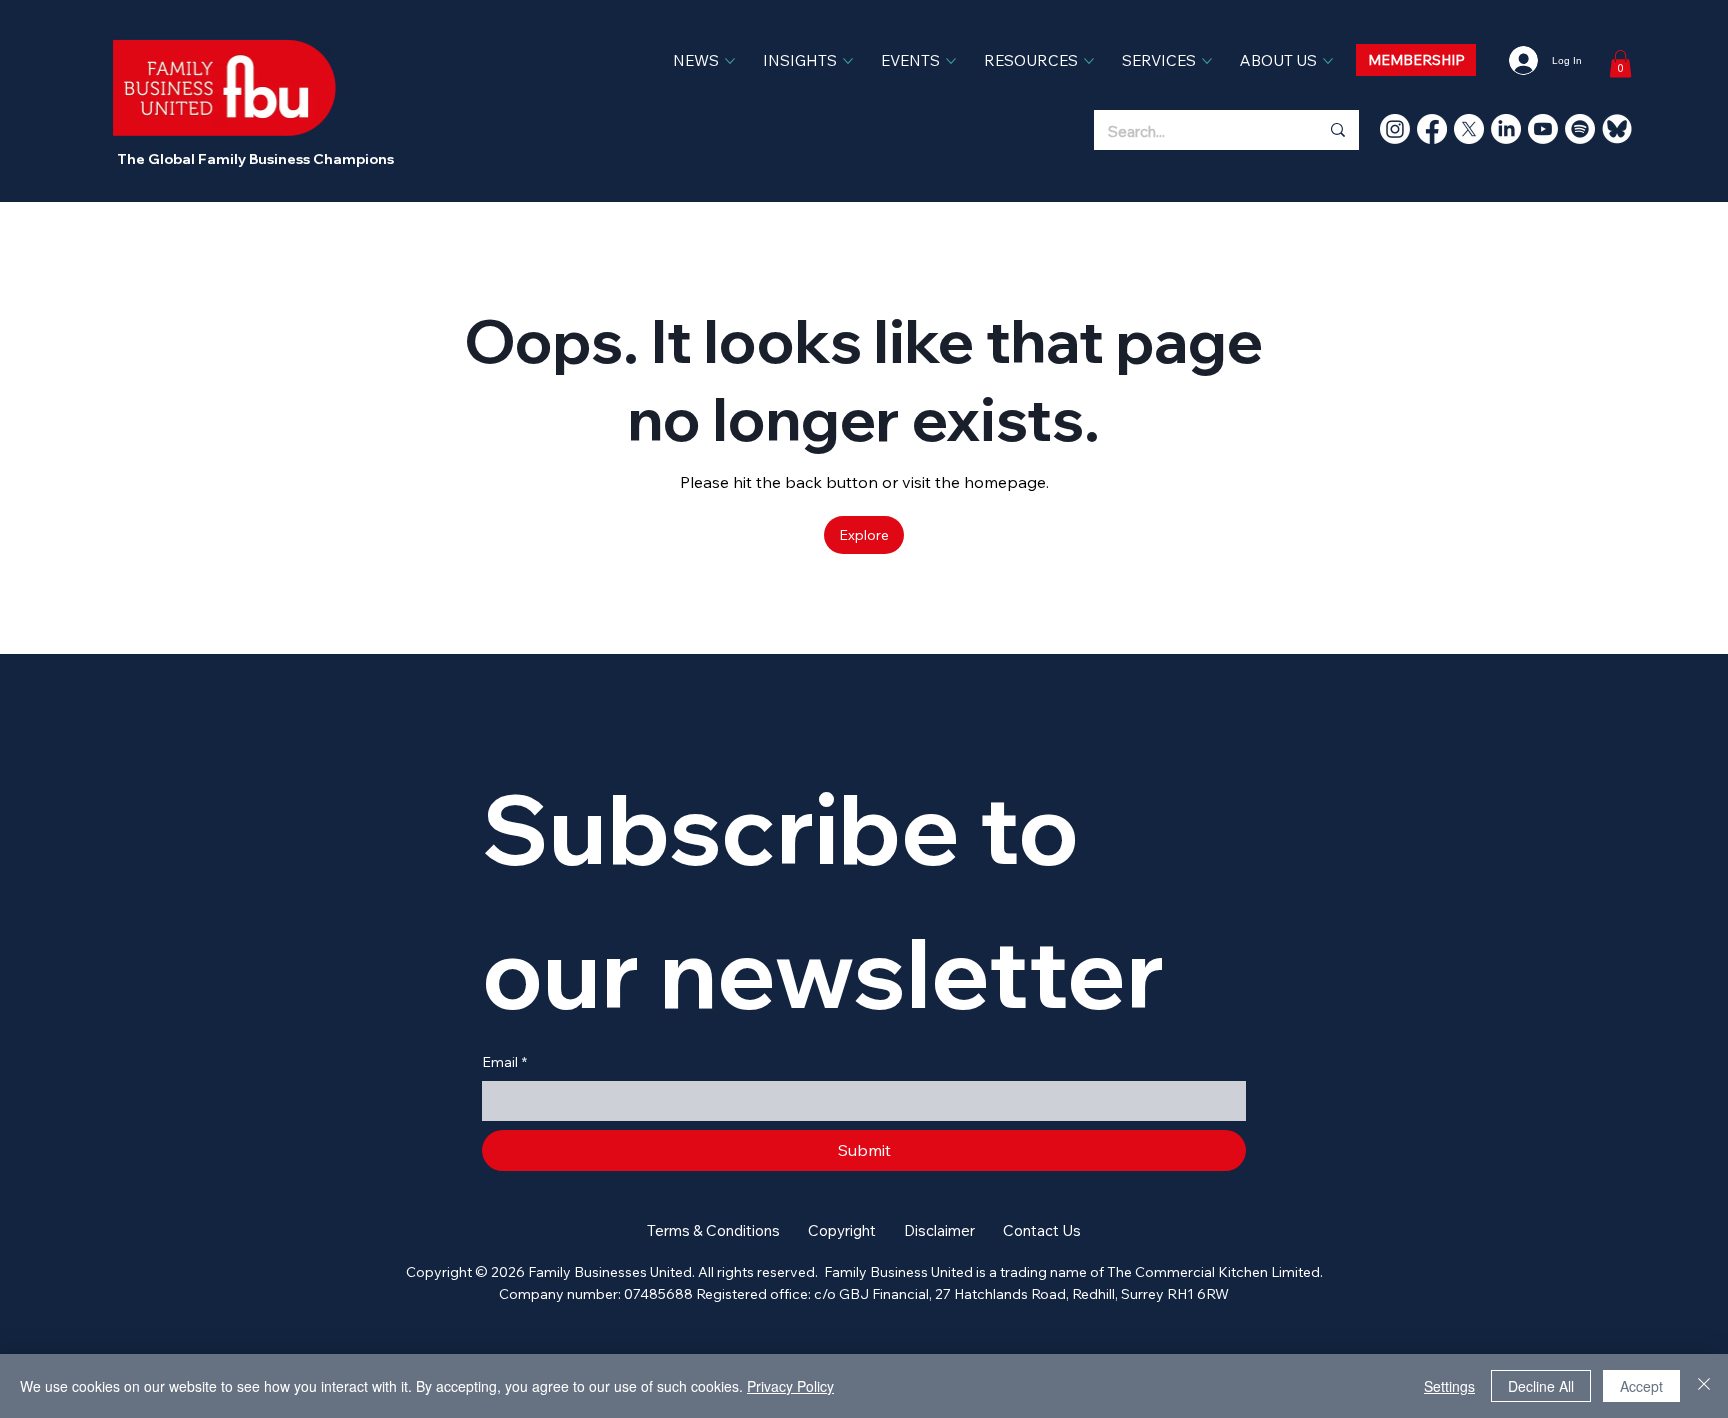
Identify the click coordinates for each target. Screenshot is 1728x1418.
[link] (1620, 63)
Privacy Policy (790, 1386)
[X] (1469, 129)
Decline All (1541, 1386)
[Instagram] (1395, 129)
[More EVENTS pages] (951, 61)
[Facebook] (1432, 129)
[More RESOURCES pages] (1089, 61)
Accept (1641, 1386)
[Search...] (1337, 130)
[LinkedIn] (1506, 129)
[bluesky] (1617, 129)
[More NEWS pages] (730, 61)
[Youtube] (1543, 129)
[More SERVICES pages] (1207, 61)
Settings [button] (1449, 1386)
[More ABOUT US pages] (1328, 61)
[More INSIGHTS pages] (848, 61)
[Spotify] (1580, 129)
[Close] (1704, 1386)
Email (504, 1062)
